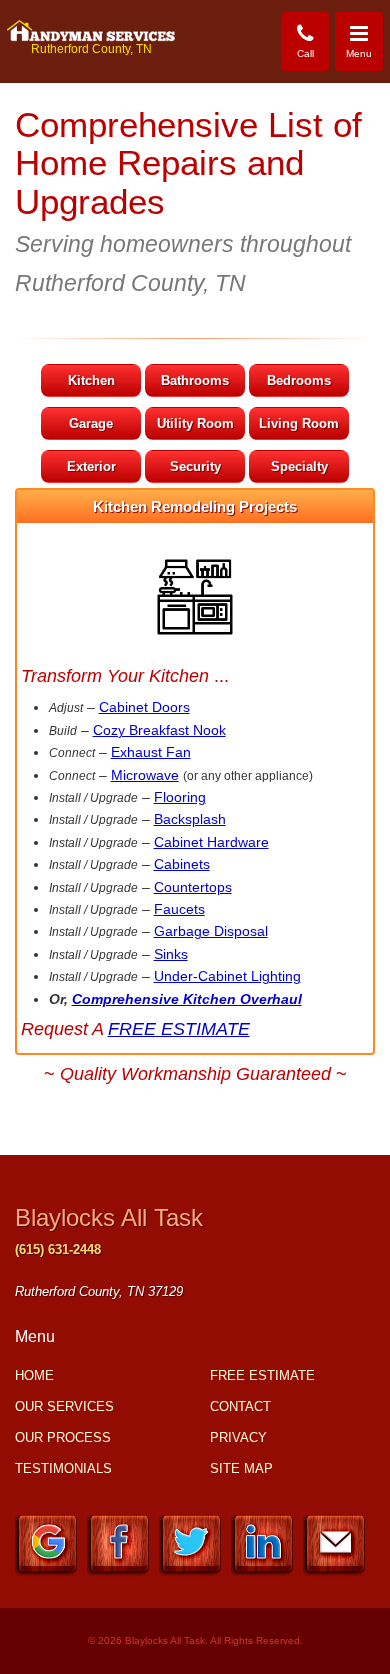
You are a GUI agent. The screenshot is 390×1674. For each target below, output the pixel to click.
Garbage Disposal (211, 931)
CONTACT (240, 1406)
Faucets (179, 909)
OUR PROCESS (63, 1437)
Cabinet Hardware (211, 842)
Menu (364, 40)
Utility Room (195, 423)
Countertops (193, 887)
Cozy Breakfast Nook (159, 730)
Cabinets (182, 864)
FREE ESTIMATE (179, 1029)
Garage (91, 423)
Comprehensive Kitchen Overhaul (187, 999)
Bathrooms (195, 380)
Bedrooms (299, 380)
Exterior (91, 466)
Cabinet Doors (144, 707)
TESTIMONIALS (63, 1468)
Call (305, 53)
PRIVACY (238, 1437)
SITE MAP (241, 1468)
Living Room (299, 423)
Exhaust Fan (151, 752)
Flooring (180, 797)
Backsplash (190, 819)
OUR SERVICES (64, 1406)
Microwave (145, 775)
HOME (34, 1375)
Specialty (299, 466)
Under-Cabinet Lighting (227, 976)
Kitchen (91, 380)
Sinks (171, 954)
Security (195, 466)
